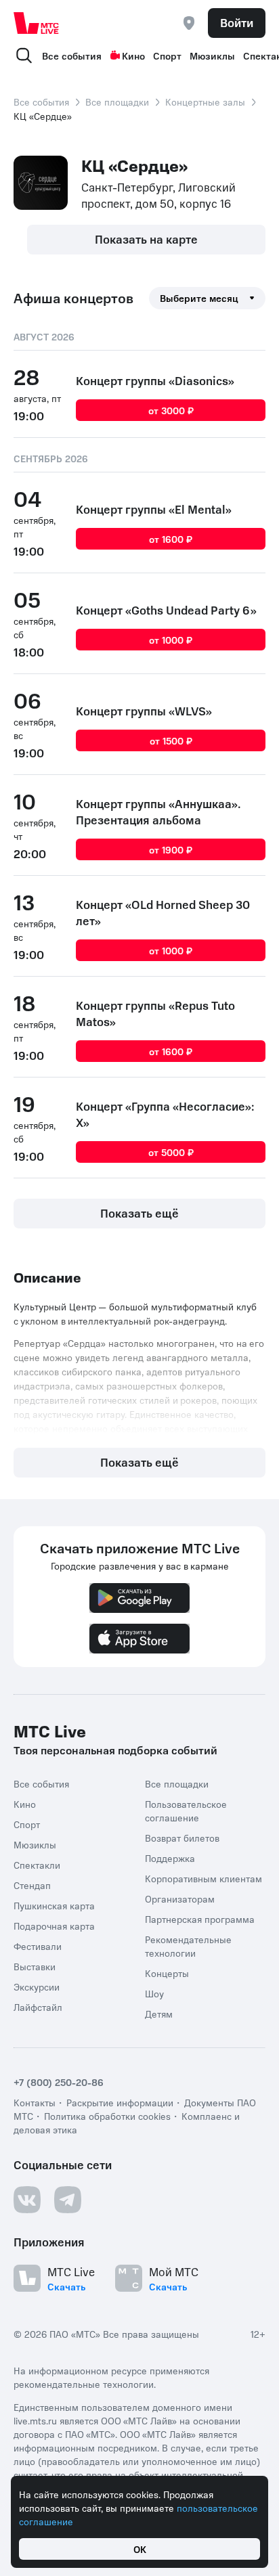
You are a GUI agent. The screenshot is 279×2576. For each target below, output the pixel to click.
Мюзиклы (212, 55)
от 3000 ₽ (171, 410)
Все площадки (117, 102)
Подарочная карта (54, 1926)
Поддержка (170, 1858)
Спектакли (37, 1865)
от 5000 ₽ (171, 1152)
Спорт (167, 55)
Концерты (167, 1973)
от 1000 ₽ (171, 640)
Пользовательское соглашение (186, 1811)
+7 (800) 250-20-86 (59, 2082)
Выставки (35, 1966)
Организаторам (180, 1898)
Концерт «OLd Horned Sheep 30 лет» (163, 912)
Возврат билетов (182, 1838)
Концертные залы (205, 102)
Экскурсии (37, 1986)
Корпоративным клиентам (203, 1878)
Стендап (32, 1885)
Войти (237, 22)
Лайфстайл (38, 2007)
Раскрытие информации (120, 2102)
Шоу (154, 1993)
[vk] (27, 2200)
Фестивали (38, 1946)
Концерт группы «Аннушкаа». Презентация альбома (158, 812)
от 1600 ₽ (171, 539)
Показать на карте (146, 239)
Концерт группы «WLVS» (144, 711)
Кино (133, 55)
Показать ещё (139, 1213)
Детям (159, 2014)
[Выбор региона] (189, 23)
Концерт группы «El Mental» (154, 509)
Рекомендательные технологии (188, 1946)
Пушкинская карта (54, 1905)
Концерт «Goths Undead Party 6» (166, 610)
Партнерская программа (200, 1919)
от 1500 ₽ (171, 740)
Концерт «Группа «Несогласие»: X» (165, 1114)
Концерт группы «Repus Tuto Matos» (155, 1013)
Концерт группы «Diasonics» (155, 380)
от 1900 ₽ (171, 849)
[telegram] (68, 2200)
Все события (72, 55)
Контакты (35, 2102)
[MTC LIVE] (37, 23)
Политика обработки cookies (107, 2116)
